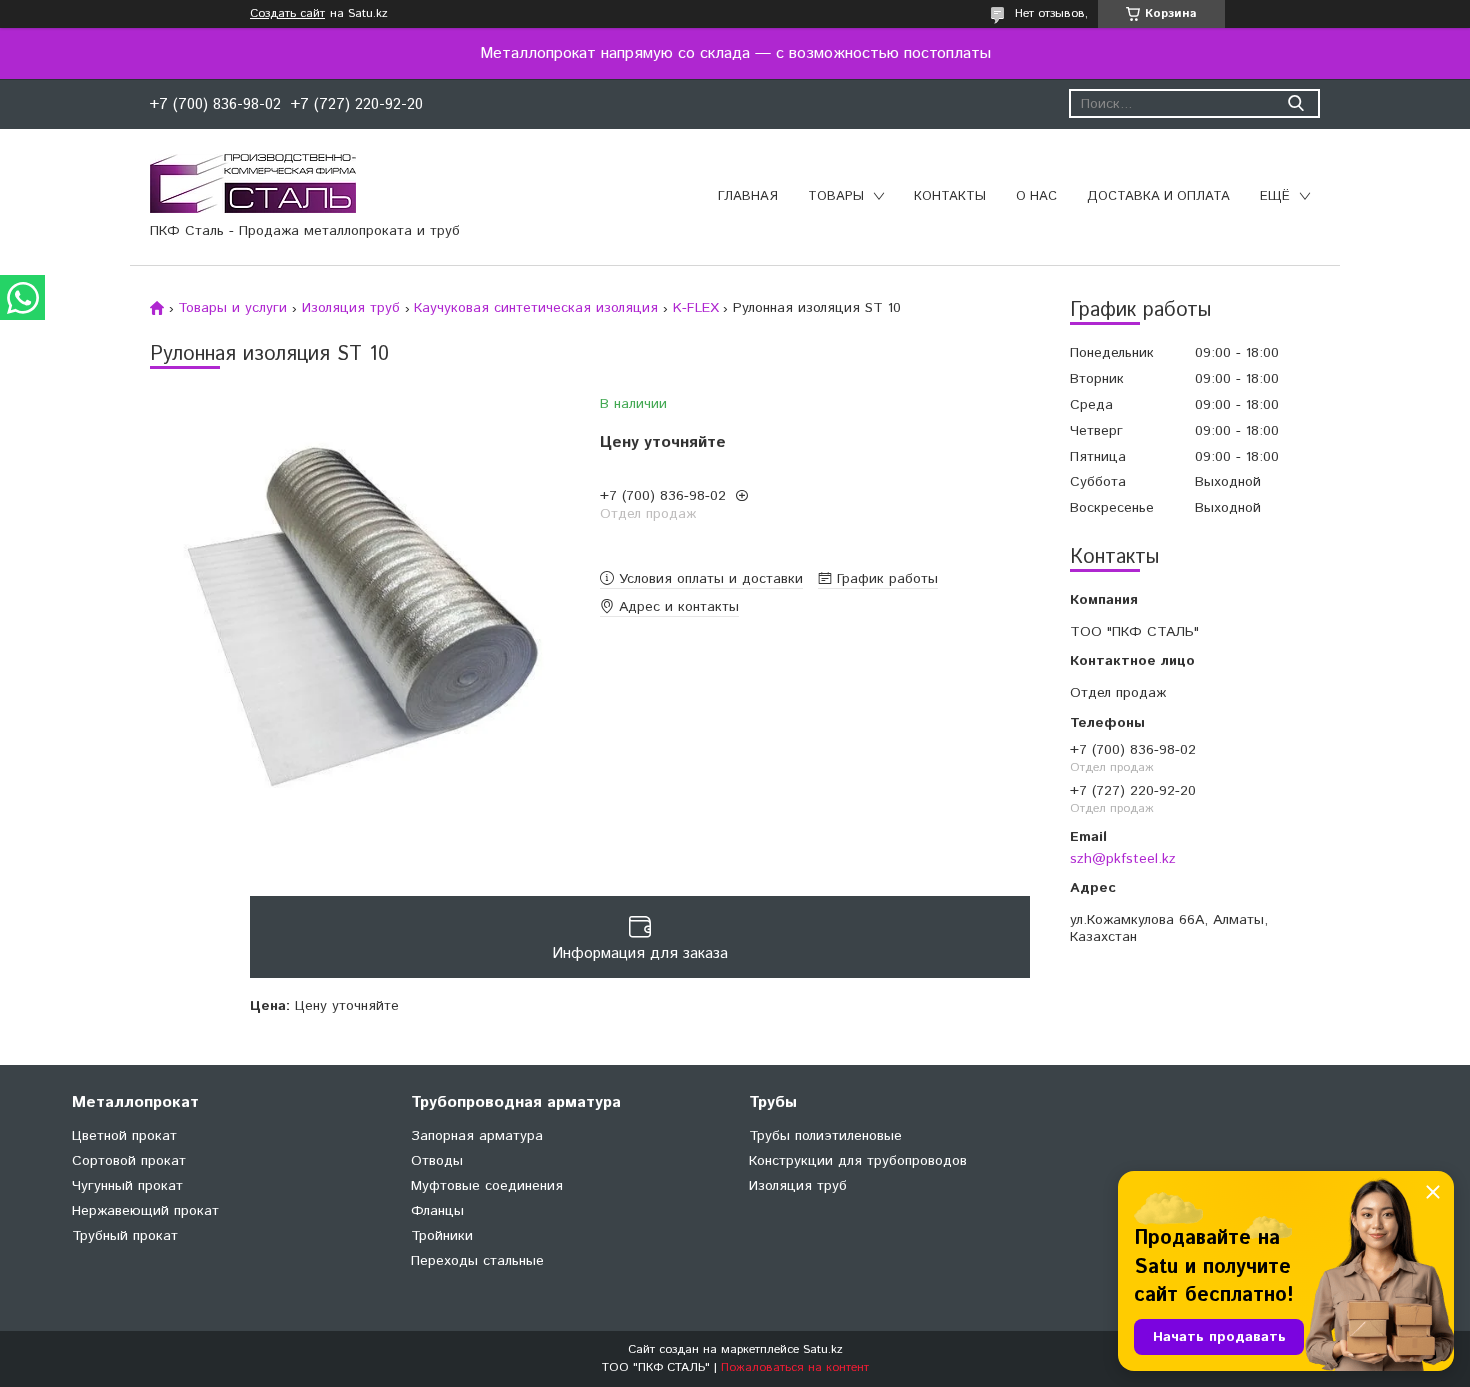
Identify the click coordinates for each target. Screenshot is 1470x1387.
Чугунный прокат (127, 1186)
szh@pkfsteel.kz (1123, 858)
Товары (836, 196)
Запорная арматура (477, 1136)
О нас (1036, 196)
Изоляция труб (351, 308)
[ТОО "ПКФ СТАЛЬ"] (253, 183)
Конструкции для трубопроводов (858, 1161)
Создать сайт (287, 14)
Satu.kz (823, 1349)
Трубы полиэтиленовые (825, 1136)
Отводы (437, 1161)
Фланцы (437, 1211)
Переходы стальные (477, 1261)
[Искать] (1295, 103)
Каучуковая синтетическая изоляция (536, 308)
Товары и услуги (232, 308)
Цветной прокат (124, 1136)
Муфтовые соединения (487, 1186)
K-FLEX (696, 308)
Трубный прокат (125, 1236)
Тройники (442, 1236)
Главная (748, 196)
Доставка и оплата (1158, 196)
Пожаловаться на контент (795, 1367)
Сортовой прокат (129, 1161)
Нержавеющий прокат (145, 1211)
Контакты (950, 196)
